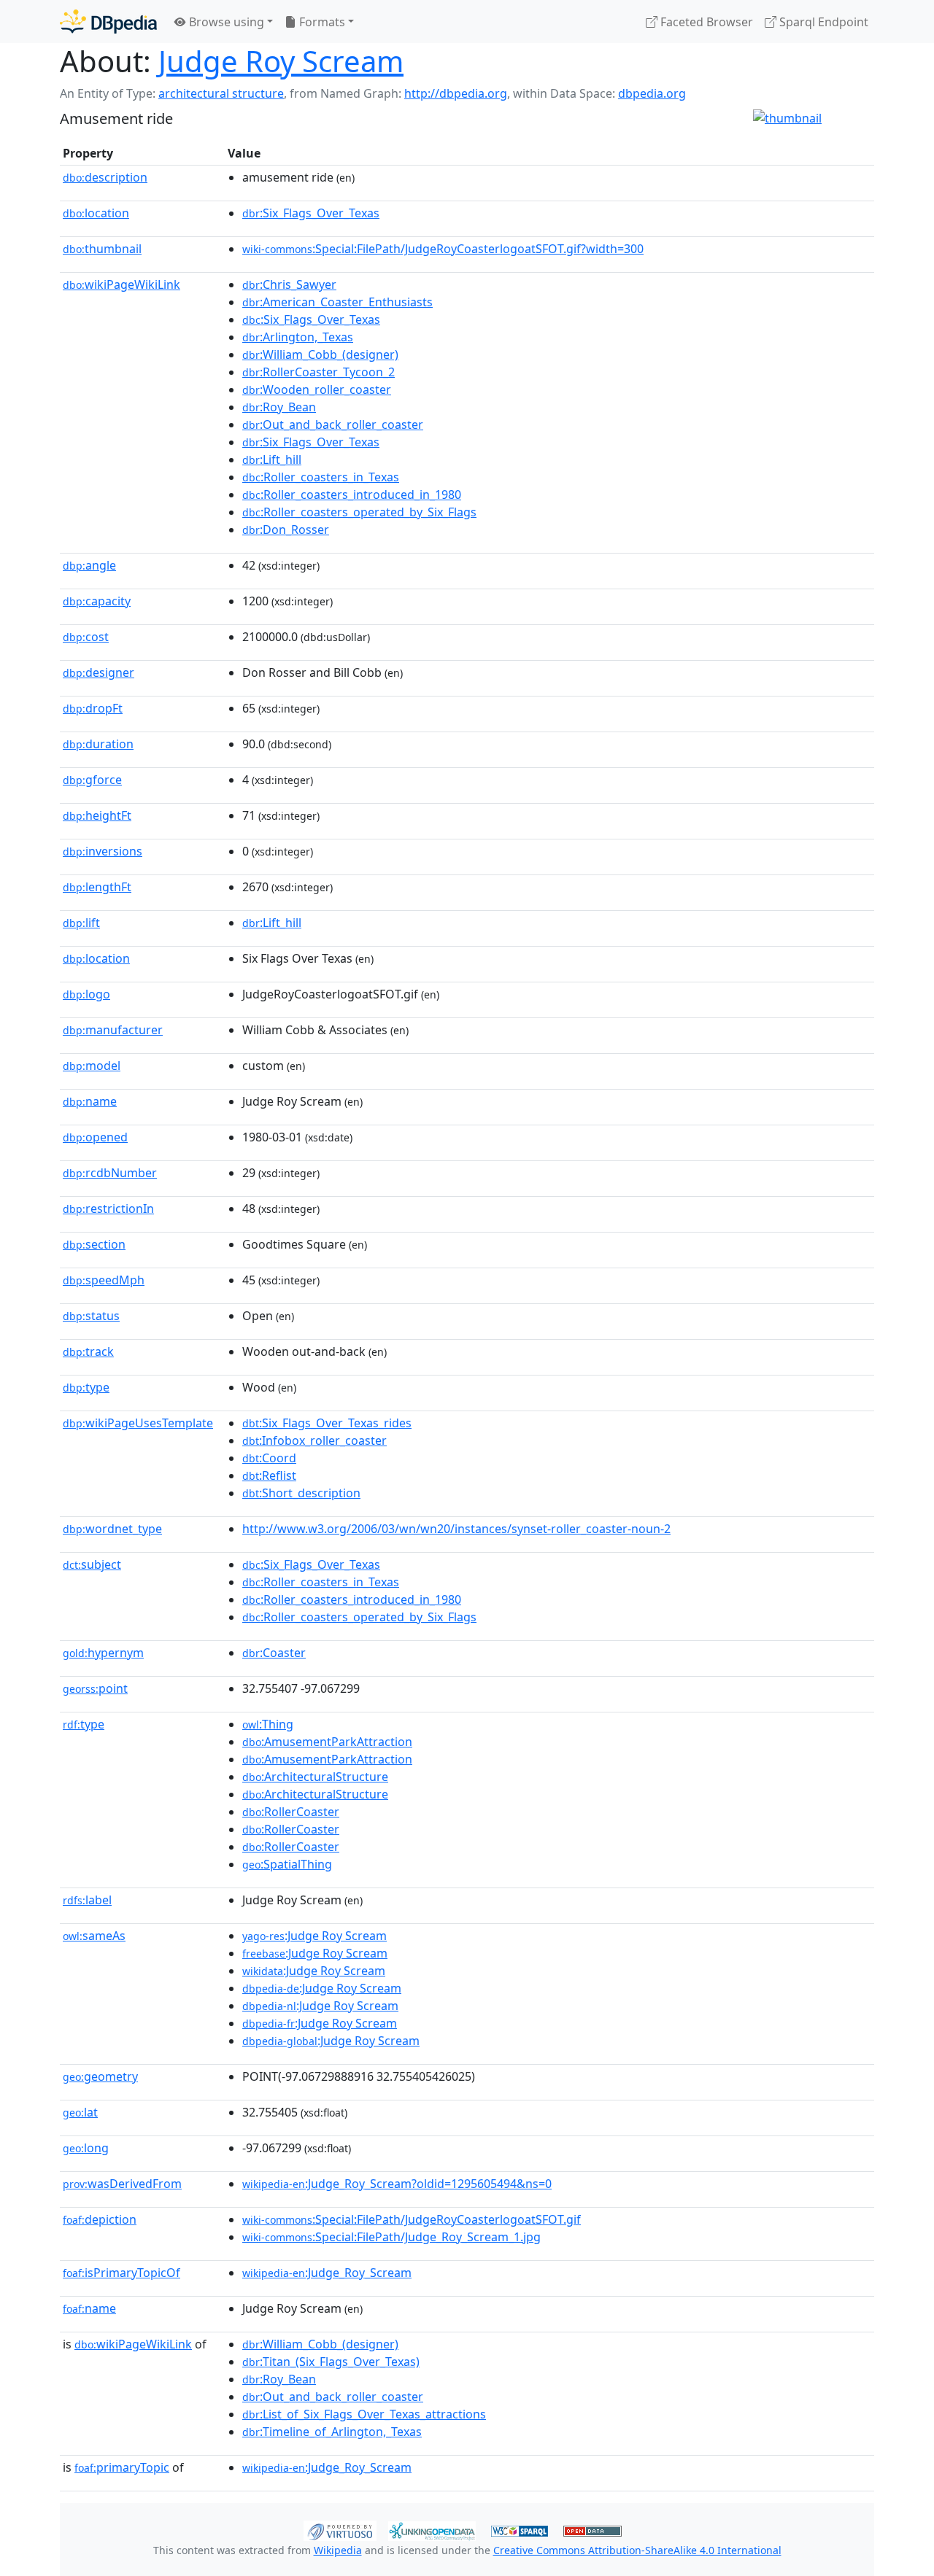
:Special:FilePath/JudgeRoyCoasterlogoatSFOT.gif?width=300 (443, 249)
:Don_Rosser (286, 529)
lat (80, 2112)
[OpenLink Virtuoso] (340, 2529)
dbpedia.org (652, 93)
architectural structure (221, 93)
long (86, 2148)
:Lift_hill (272, 459)
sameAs (94, 1936)
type (86, 1387)
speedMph (104, 1280)
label (87, 1900)
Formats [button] (321, 22)
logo (86, 994)
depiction (100, 2219)
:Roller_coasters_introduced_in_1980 (352, 494)
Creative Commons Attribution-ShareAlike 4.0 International (637, 2550)
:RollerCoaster (291, 1812)
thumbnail (102, 249)
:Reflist (269, 1475)
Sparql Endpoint (822, 22)
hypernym (103, 1653)
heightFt (97, 815)
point (95, 1688)
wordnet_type (112, 1529)
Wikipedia (338, 2550)
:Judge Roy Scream (314, 1936)
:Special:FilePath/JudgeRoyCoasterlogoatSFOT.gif (412, 2219)
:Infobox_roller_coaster (314, 1440)
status (91, 1316)
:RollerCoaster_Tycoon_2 (319, 372)
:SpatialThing (287, 1864)
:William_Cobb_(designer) (320, 354)
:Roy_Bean (279, 407)
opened (95, 1137)
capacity (97, 601)
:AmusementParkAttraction (327, 1742)
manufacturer (113, 1030)
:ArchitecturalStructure (315, 1777)
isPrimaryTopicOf (121, 2273)
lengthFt (97, 887)
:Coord (269, 1458)
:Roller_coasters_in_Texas (321, 477)
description (105, 177)
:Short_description (301, 1493)
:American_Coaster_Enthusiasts (337, 302)
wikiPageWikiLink (121, 284)
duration (98, 744)
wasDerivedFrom (122, 2184)
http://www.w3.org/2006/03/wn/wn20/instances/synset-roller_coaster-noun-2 (456, 1529)
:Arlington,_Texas (298, 337)
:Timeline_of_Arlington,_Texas (332, 2432)
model (92, 1066)
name (90, 1101)
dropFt (93, 708)
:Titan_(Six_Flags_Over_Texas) (331, 2362)
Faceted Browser (705, 22)
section (94, 1244)
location (96, 213)
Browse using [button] (225, 22)
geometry (100, 2076)
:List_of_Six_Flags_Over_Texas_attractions (364, 2414)
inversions (103, 851)
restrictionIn (108, 1209)
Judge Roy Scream (281, 61)
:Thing (268, 1724)
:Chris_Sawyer (289, 284)
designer (99, 672)
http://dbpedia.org (456, 93)
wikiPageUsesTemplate (138, 1423)
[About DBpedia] (108, 22)
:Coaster (274, 1653)
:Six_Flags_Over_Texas (311, 213)
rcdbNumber (110, 1173)
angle (89, 565)
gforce (92, 780)
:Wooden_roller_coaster (317, 389)
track (88, 1351)
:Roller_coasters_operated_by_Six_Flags (359, 512)
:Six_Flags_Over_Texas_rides (327, 1423)
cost (86, 637)
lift (81, 923)
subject (92, 1564)
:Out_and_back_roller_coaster (333, 424)
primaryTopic (122, 2467)
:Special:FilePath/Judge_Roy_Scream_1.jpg (391, 2237)
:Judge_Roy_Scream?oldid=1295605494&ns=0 (397, 2184)
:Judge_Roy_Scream (327, 2273)
